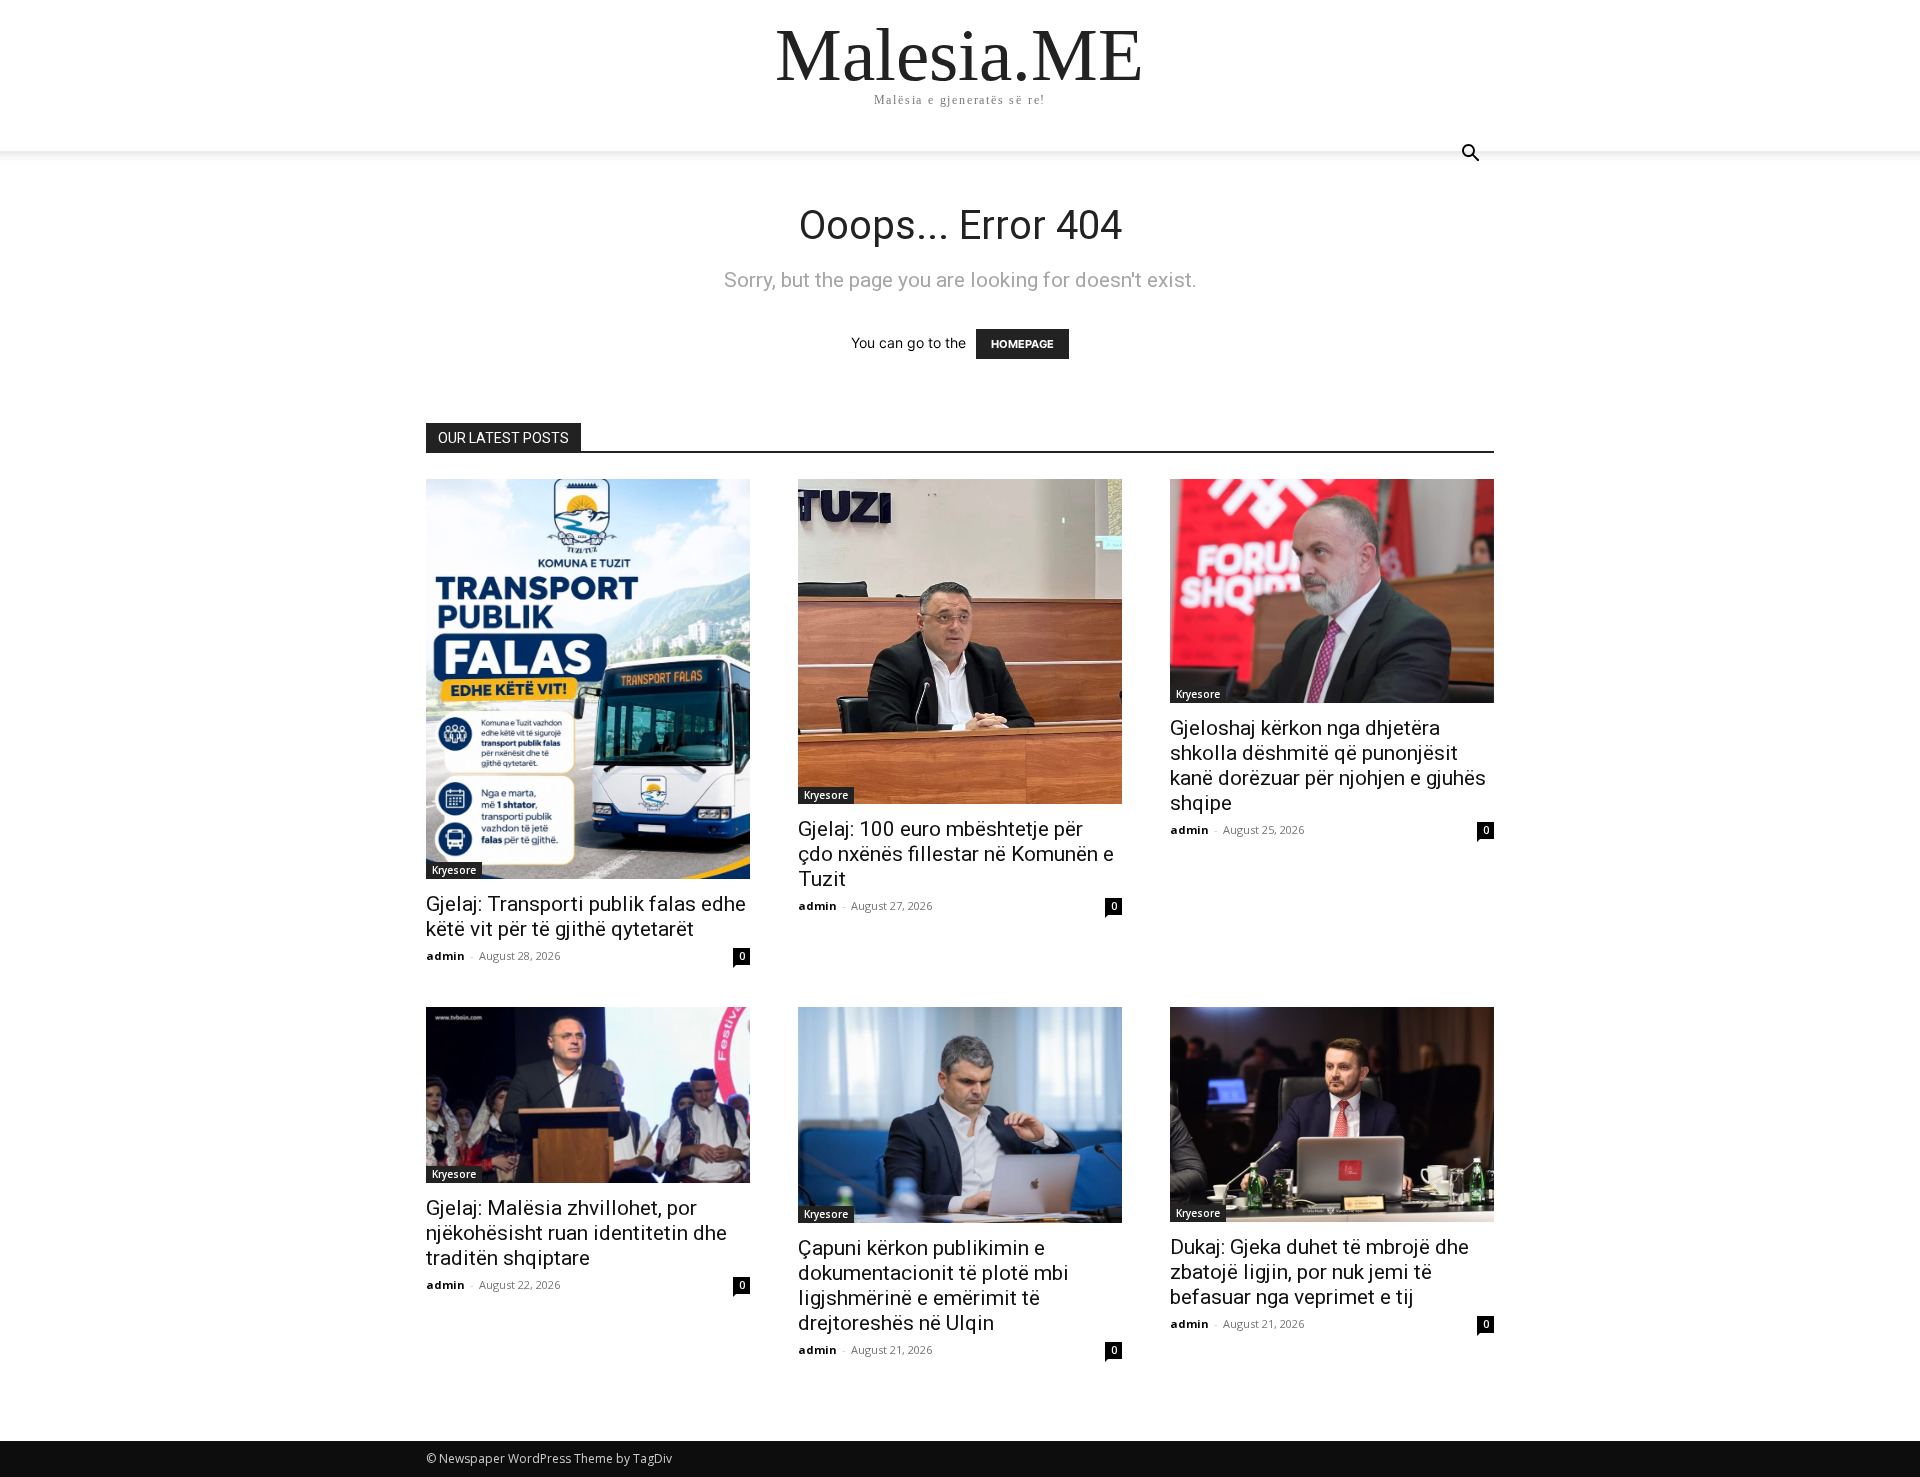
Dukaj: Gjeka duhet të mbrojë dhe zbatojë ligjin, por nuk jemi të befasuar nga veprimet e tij (1319, 1272)
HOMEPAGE (1022, 344)
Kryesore (454, 870)
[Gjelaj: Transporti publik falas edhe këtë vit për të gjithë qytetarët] (588, 679)
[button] (1470, 155)
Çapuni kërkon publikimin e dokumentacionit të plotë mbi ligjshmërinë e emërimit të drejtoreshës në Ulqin (933, 1285)
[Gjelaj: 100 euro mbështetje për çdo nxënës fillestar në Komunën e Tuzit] (960, 641)
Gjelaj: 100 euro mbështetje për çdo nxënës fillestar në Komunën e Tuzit (956, 854)
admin (445, 955)
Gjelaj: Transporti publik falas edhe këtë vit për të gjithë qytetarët (586, 916)
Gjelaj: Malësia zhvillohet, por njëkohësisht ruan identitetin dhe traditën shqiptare (576, 1233)
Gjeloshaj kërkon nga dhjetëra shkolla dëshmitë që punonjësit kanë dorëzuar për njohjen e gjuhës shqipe (1328, 765)
